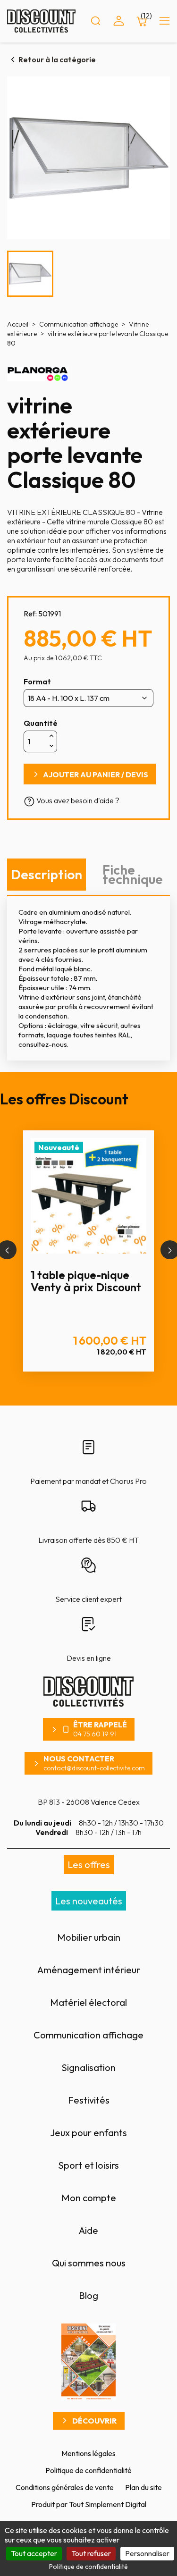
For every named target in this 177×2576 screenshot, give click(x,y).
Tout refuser (91, 2553)
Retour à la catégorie (57, 59)
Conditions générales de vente (65, 2487)
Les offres (89, 1865)
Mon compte (89, 2198)
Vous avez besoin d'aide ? (77, 800)
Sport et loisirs (88, 2165)
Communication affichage (88, 2035)
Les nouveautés (89, 1901)
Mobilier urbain (89, 1937)
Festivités (89, 2100)
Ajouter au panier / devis (96, 774)
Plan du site (143, 2487)
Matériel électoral (88, 2002)
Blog (88, 2295)
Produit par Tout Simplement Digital (89, 2504)
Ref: (30, 614)
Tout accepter (34, 2553)
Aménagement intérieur (89, 1970)
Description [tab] (46, 874)
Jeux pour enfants (88, 2133)
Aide (88, 2230)
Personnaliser (147, 2553)
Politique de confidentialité (88, 2470)
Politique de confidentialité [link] (88, 2567)
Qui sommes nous (89, 2263)
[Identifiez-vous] (119, 21)
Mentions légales (88, 2453)
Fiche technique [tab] (133, 874)
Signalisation (88, 2067)
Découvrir (94, 2421)
